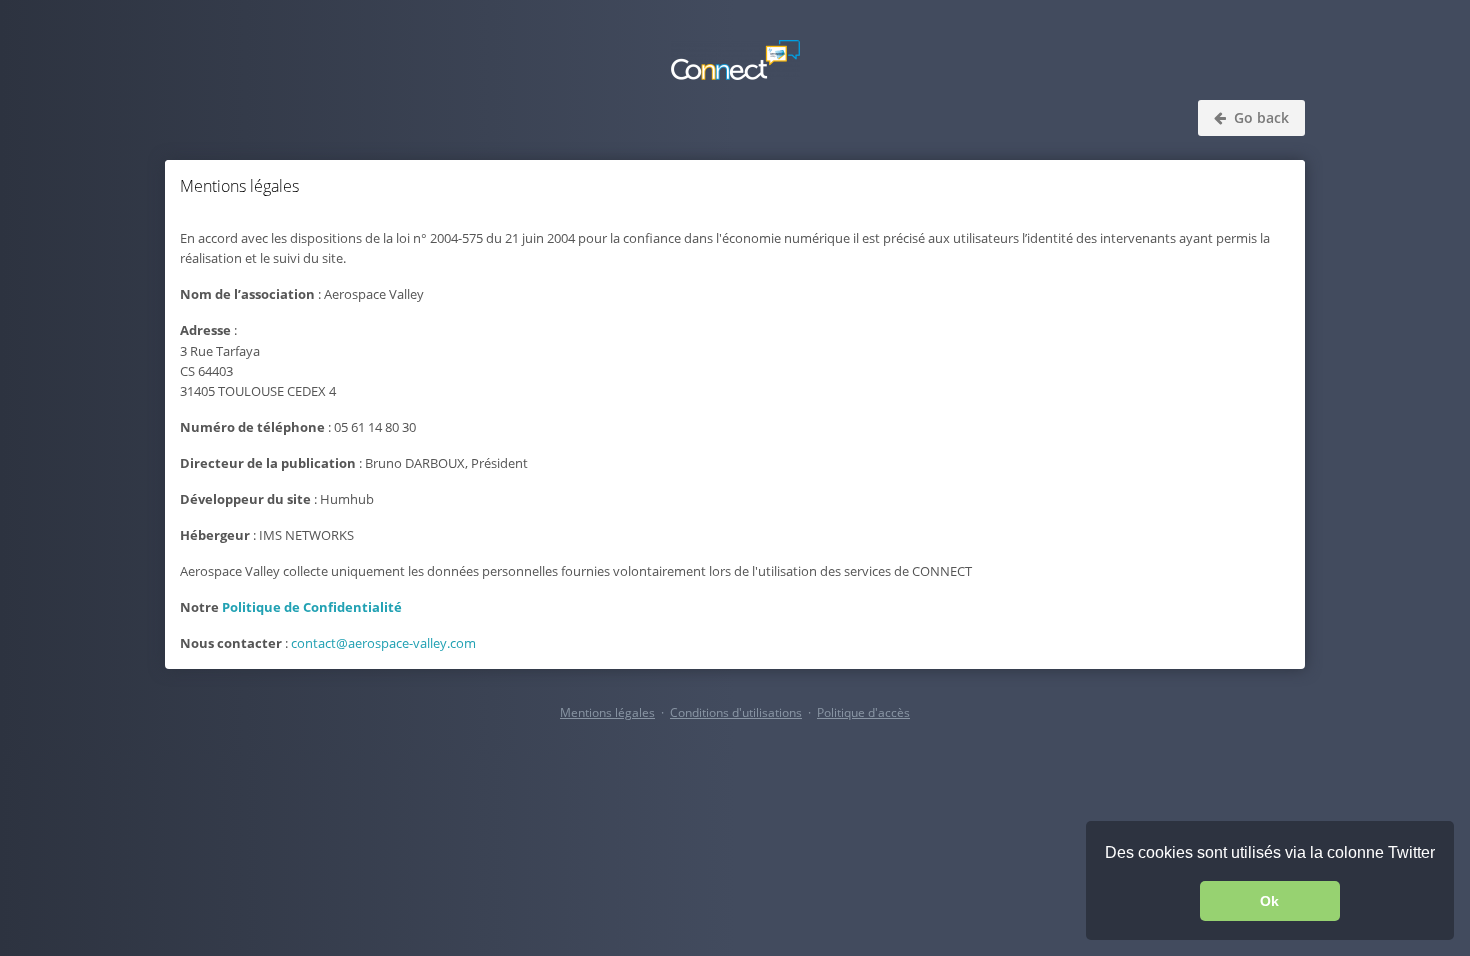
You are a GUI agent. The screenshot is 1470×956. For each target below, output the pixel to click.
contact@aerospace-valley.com (383, 643)
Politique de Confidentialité (312, 607)
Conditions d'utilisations (736, 712)
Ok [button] (1269, 901)
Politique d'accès (863, 712)
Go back (1259, 117)
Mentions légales (607, 712)
